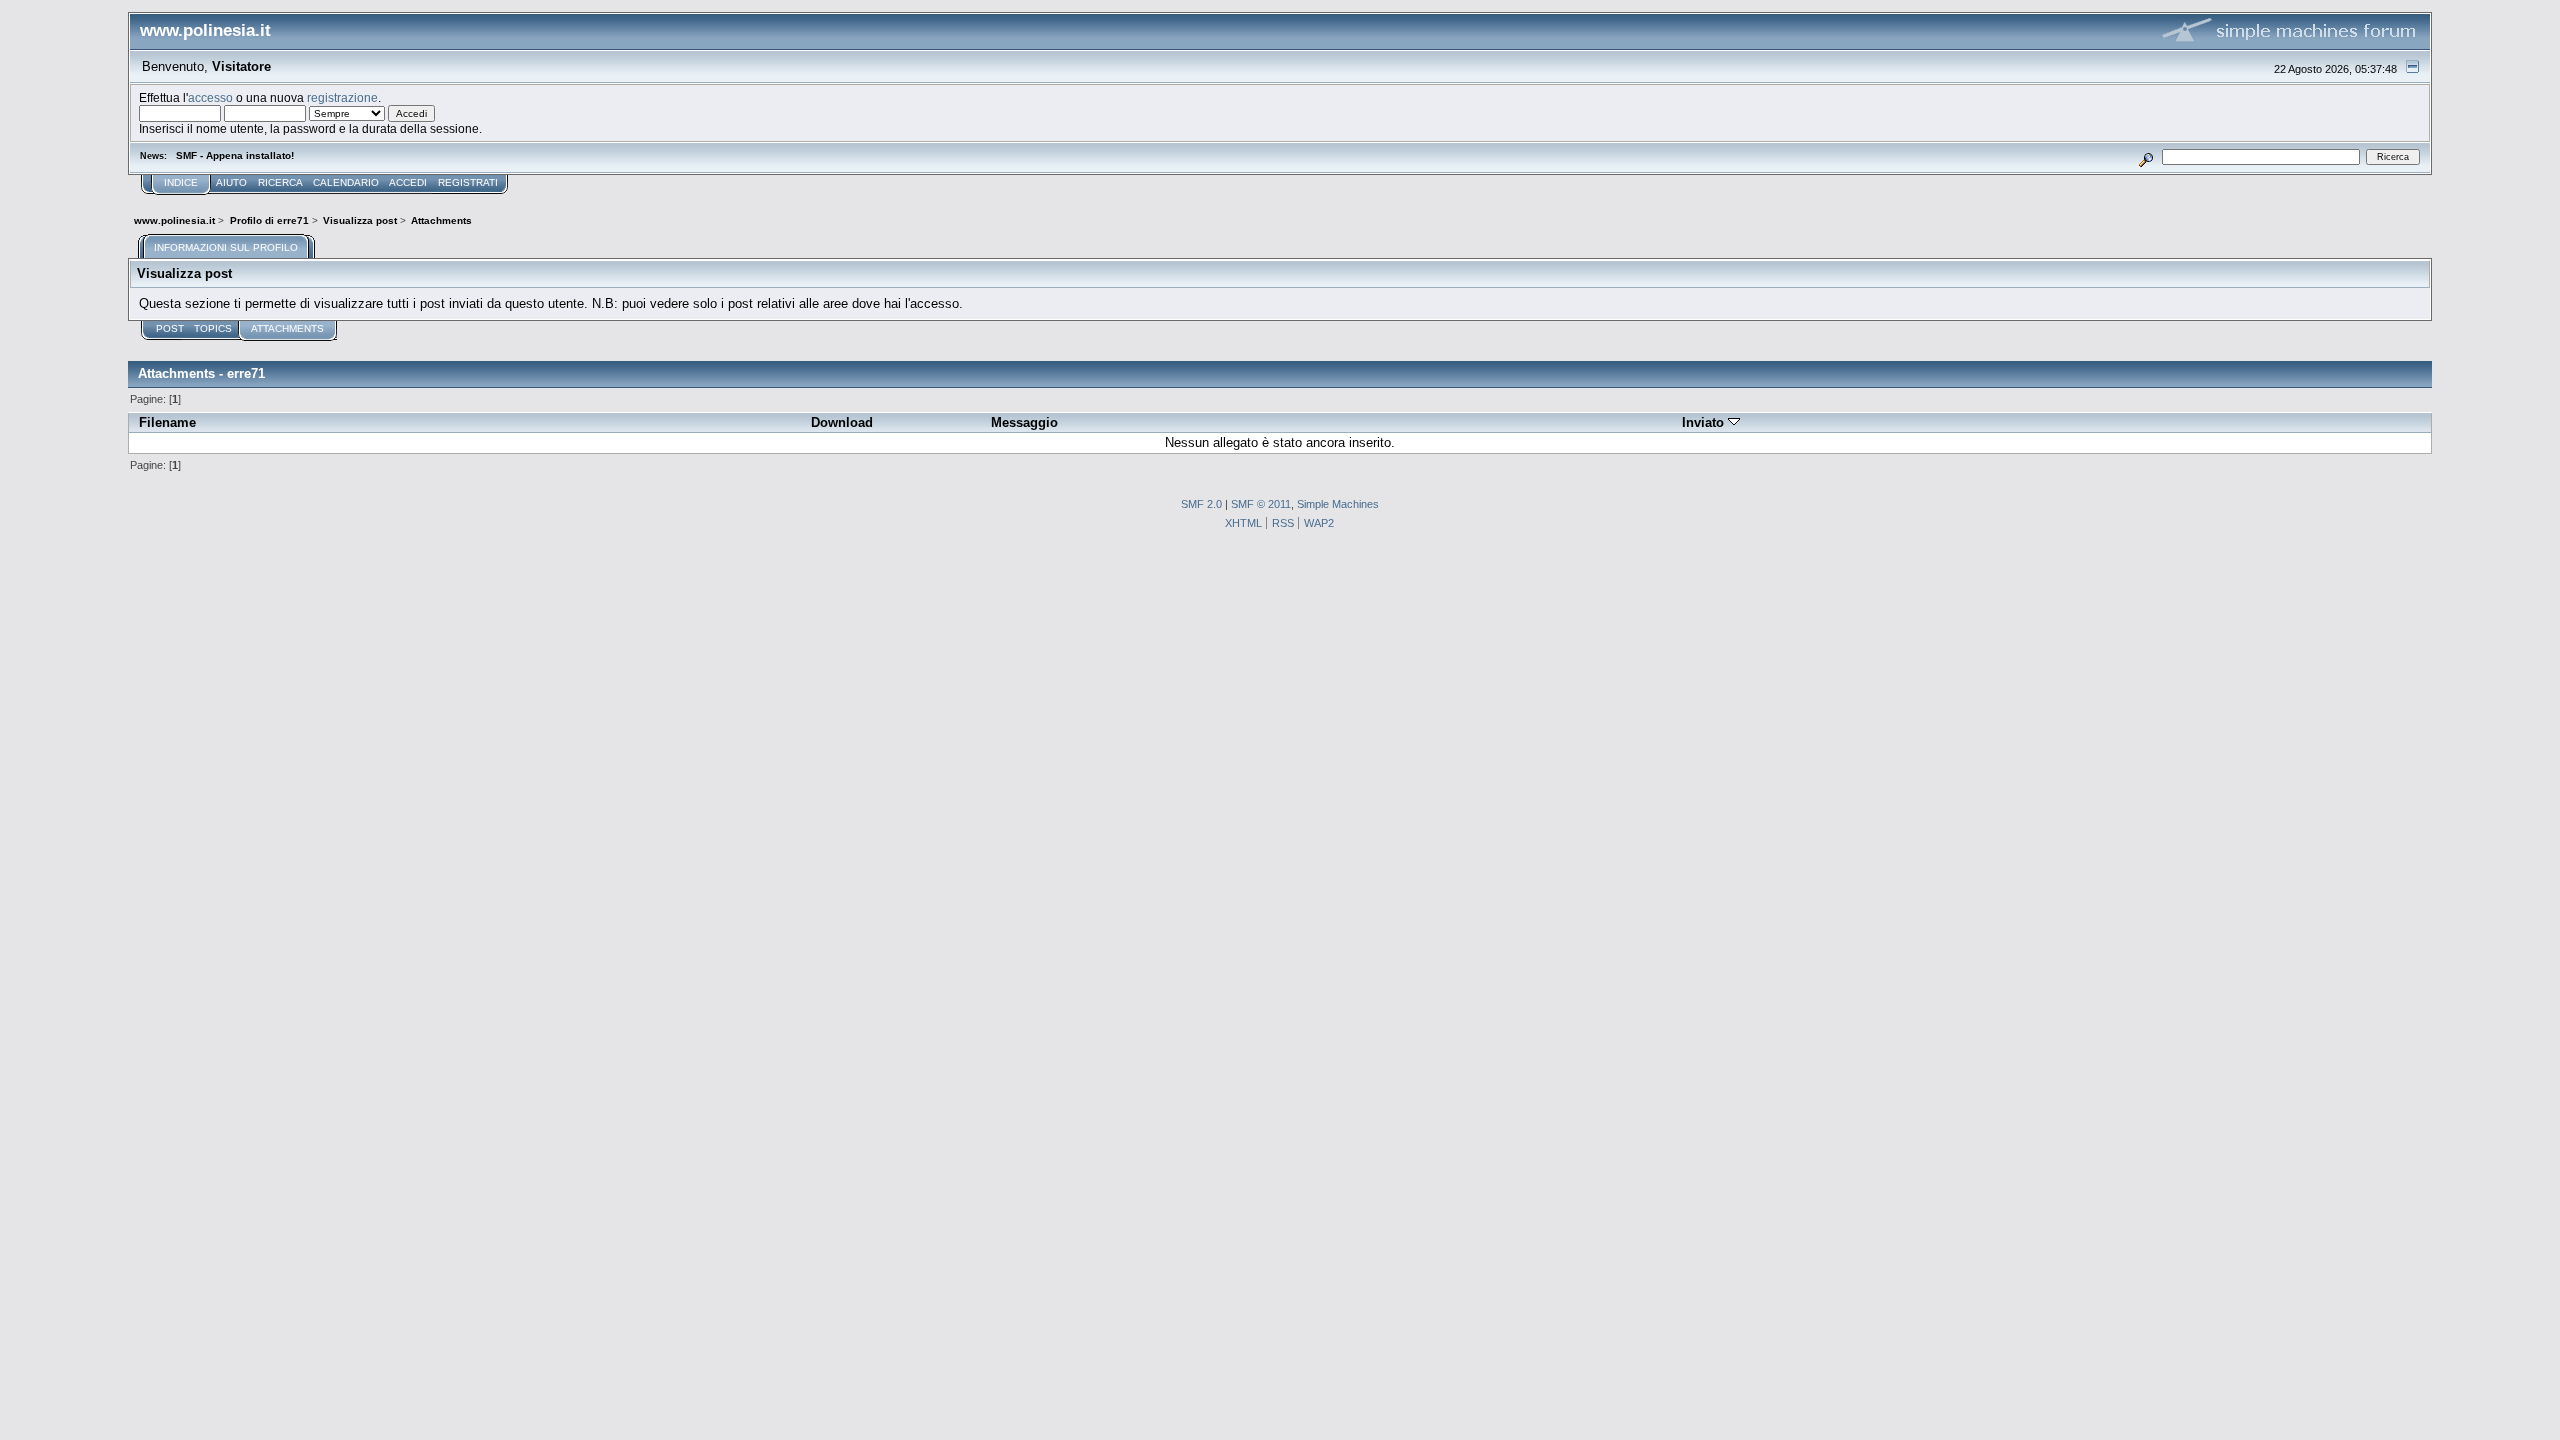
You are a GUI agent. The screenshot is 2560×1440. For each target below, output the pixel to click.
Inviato (1705, 422)
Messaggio (1024, 422)
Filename (167, 422)
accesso (210, 97)
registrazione (342, 97)
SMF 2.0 (1201, 504)
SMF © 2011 (1261, 504)
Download (842, 422)
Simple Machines (1338, 504)
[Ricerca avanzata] (2146, 156)
